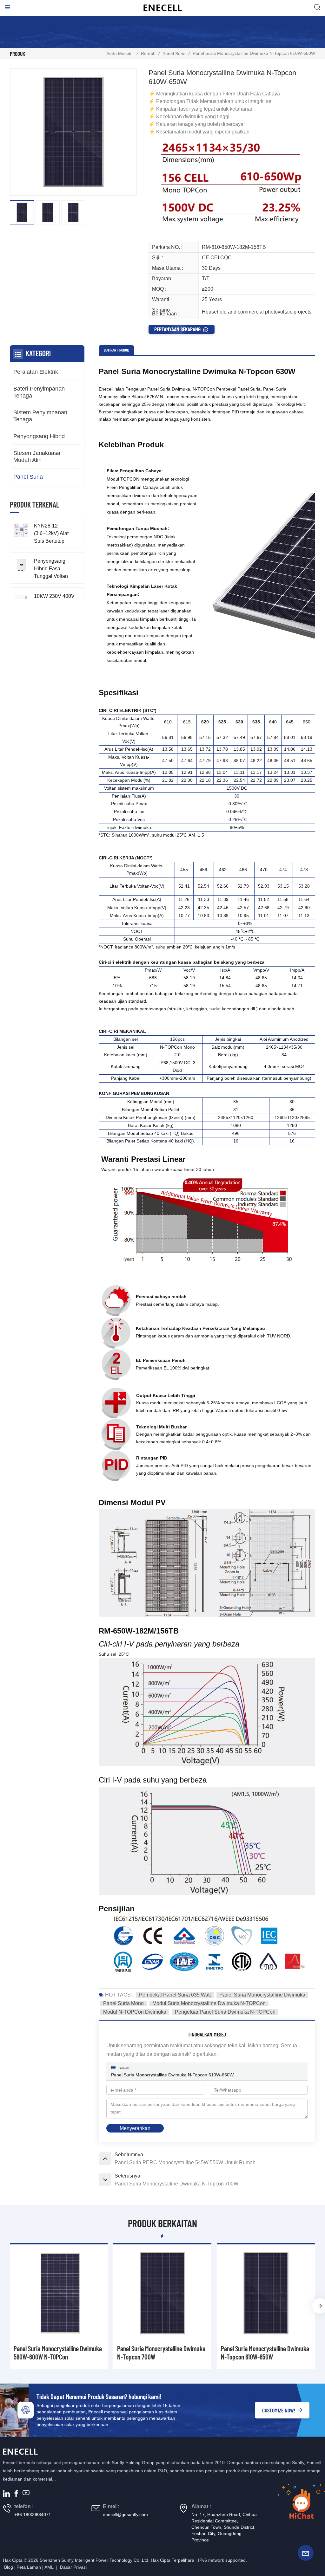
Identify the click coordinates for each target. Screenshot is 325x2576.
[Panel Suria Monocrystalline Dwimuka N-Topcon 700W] (162, 2293)
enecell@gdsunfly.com (125, 2515)
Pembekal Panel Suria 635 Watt (175, 1995)
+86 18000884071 (33, 2515)
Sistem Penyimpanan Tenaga (40, 416)
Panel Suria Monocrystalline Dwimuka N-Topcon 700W (161, 2353)
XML (49, 2567)
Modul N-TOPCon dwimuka (135, 2012)
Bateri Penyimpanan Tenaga (39, 392)
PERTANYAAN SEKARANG (177, 329)
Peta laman (29, 2567)
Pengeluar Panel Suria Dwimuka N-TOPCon (225, 2012)
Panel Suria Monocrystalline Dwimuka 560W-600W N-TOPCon (58, 2353)
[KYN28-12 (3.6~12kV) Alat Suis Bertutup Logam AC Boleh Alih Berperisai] (21, 530)
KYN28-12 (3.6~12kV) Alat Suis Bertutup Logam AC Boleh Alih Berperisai (53, 534)
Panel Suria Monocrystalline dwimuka (262, 1995)
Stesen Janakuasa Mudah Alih (37, 456)
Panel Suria (174, 54)
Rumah (148, 53)
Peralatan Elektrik (36, 372)
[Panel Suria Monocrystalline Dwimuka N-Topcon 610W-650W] (266, 2293)
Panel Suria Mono (123, 2003)
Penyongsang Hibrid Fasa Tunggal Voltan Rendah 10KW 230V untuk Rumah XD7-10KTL (51, 569)
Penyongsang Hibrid (39, 436)
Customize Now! (279, 2410)
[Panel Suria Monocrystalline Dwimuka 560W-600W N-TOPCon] (59, 2293)
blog (9, 2567)
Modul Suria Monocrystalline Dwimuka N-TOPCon (209, 2003)
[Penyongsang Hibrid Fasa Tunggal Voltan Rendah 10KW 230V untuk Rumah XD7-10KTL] (21, 565)
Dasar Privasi (73, 2567)
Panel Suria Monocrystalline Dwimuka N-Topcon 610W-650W (172, 2075)
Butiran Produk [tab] (116, 350)
